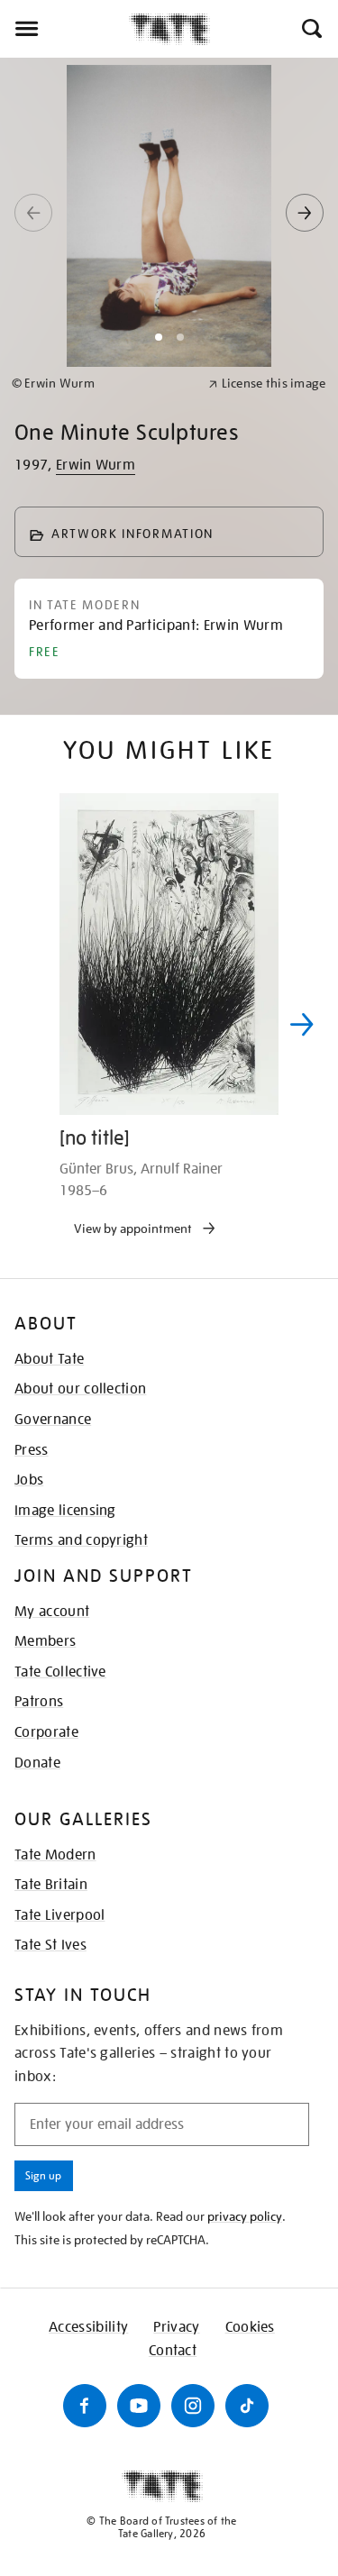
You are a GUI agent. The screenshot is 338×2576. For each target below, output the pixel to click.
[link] (102, 384)
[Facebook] (85, 2406)
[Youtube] (139, 2406)
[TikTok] (247, 2406)
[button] (311, 29)
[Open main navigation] (64, 29)
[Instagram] (193, 2406)
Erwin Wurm (96, 465)
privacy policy (245, 2216)
